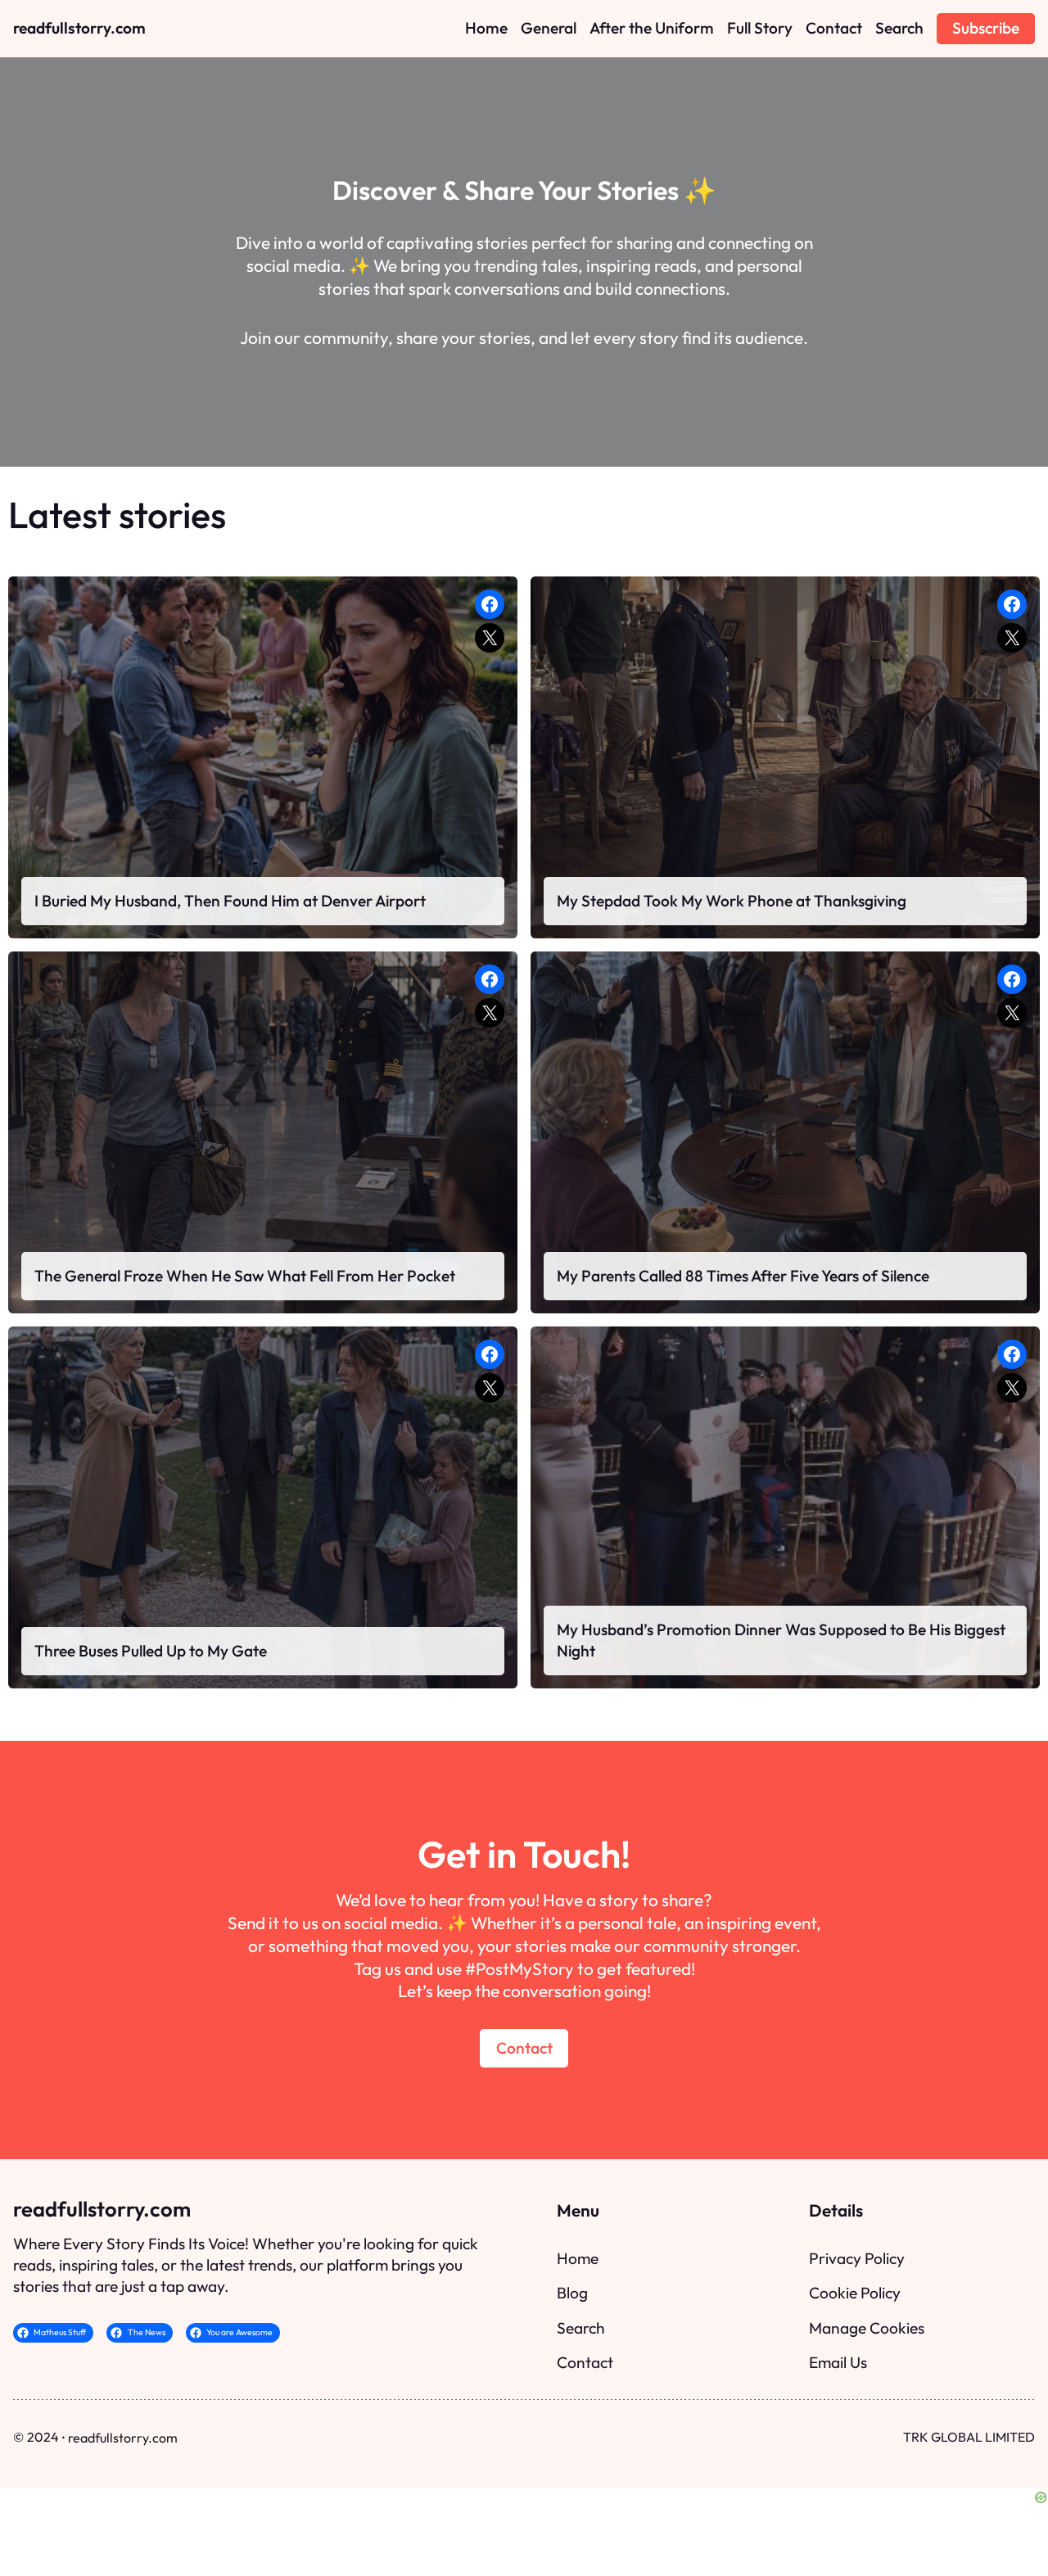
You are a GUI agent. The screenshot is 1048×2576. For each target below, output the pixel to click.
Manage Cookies (867, 2328)
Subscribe (986, 28)
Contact (524, 2048)
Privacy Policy (857, 2258)
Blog (572, 2293)
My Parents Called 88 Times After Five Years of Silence (743, 1276)
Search (581, 2328)
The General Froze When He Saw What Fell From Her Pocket (245, 1276)
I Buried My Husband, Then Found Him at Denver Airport (230, 901)
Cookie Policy (855, 2293)
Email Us (838, 2362)
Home (578, 2258)
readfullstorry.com (79, 28)
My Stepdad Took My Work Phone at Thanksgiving (732, 901)
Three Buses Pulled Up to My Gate (151, 1651)
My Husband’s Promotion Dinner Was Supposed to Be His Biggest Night (781, 1640)
